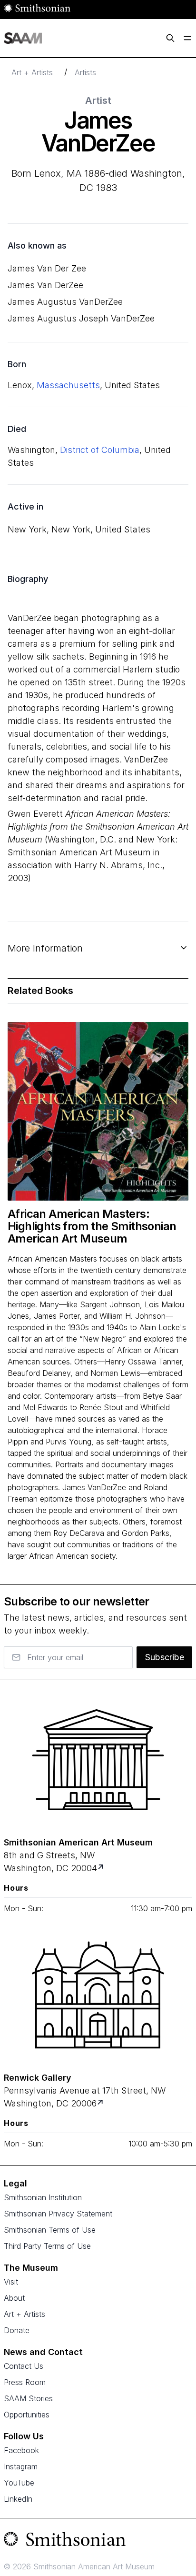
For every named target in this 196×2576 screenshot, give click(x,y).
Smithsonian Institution (43, 2197)
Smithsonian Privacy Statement (58, 2214)
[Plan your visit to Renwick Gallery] (101, 2103)
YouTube (19, 2483)
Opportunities (27, 2415)
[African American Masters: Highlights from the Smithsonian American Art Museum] (98, 1111)
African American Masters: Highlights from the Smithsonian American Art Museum (92, 1226)
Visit (11, 2282)
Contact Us (24, 2366)
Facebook (21, 2450)
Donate (17, 2330)
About (14, 2298)
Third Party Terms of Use (47, 2246)
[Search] (170, 38)
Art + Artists (32, 72)
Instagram (21, 2466)
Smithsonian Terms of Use (50, 2230)
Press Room (25, 2382)
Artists (85, 72)
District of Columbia (100, 450)
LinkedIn (18, 2499)
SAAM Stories (28, 2398)
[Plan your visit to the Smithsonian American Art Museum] (98, 1760)
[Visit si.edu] (98, 2541)
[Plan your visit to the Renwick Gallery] (98, 1995)
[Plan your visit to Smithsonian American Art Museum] (102, 1868)
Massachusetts (68, 385)
